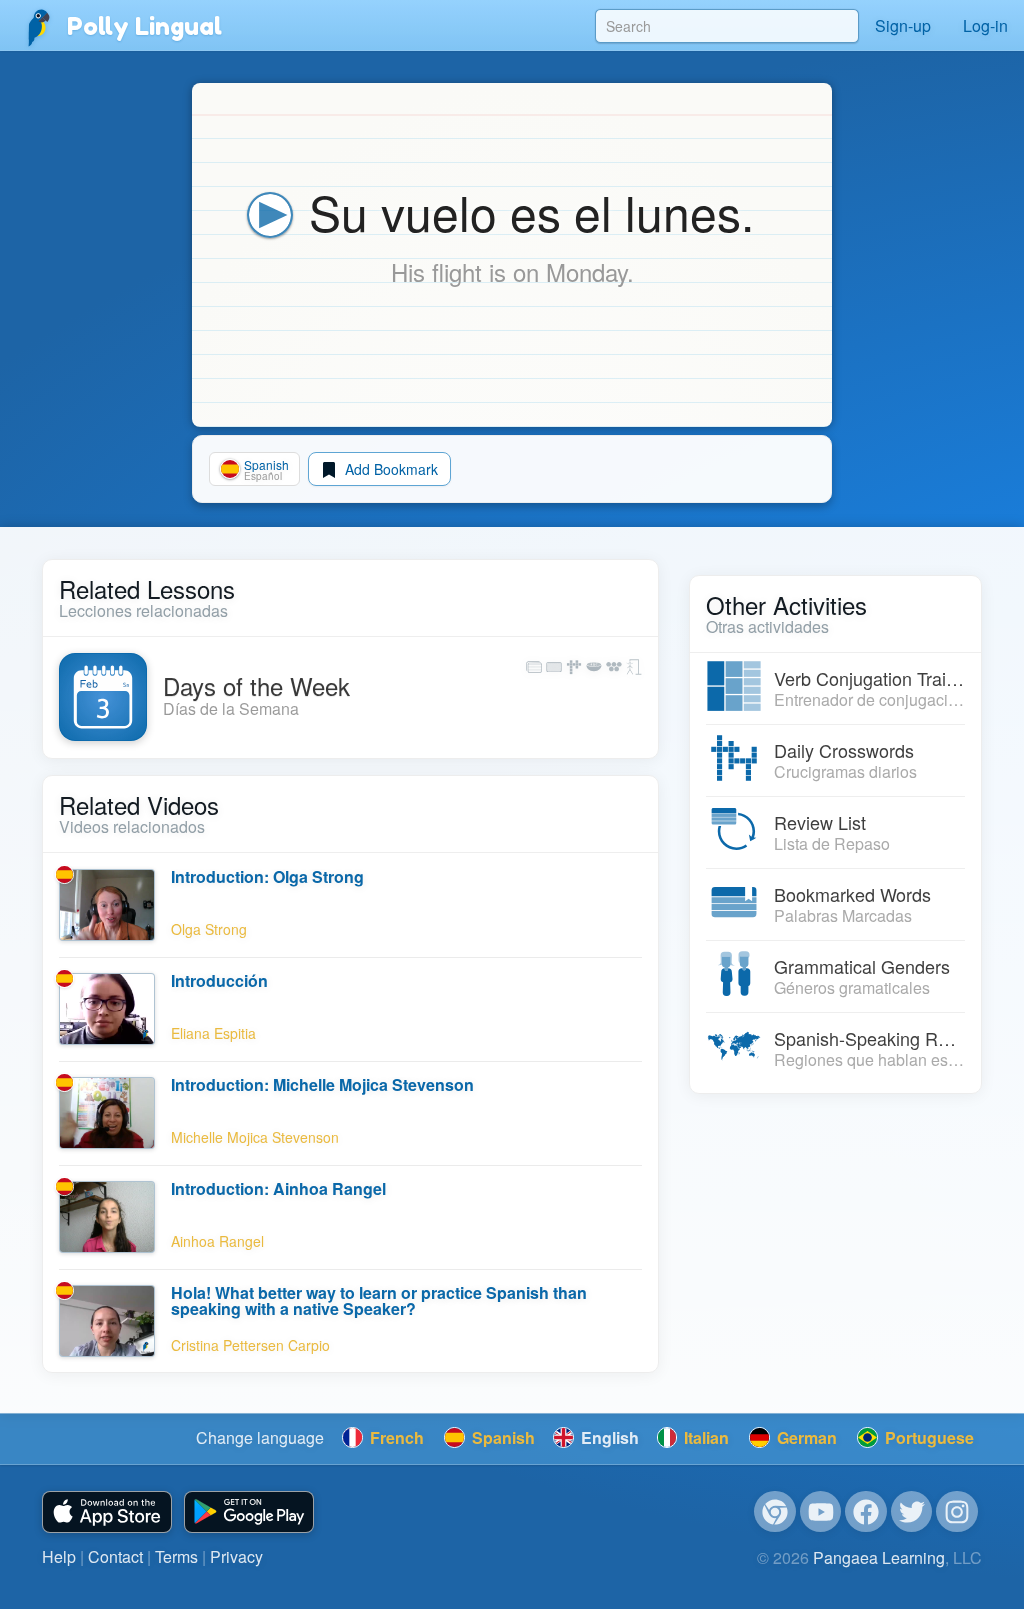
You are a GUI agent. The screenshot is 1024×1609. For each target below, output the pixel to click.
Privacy (236, 1556)
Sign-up (903, 25)
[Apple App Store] (107, 1512)
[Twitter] (912, 1512)
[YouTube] (821, 1512)
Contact (115, 1556)
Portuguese (927, 1437)
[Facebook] (866, 1512)
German (805, 1437)
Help (59, 1556)
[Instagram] (957, 1512)
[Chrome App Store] (775, 1512)
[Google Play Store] (249, 1512)
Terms (176, 1556)
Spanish (501, 1437)
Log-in (985, 25)
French (395, 1437)
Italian (704, 1437)
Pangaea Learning (879, 1557)
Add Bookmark (389, 469)
